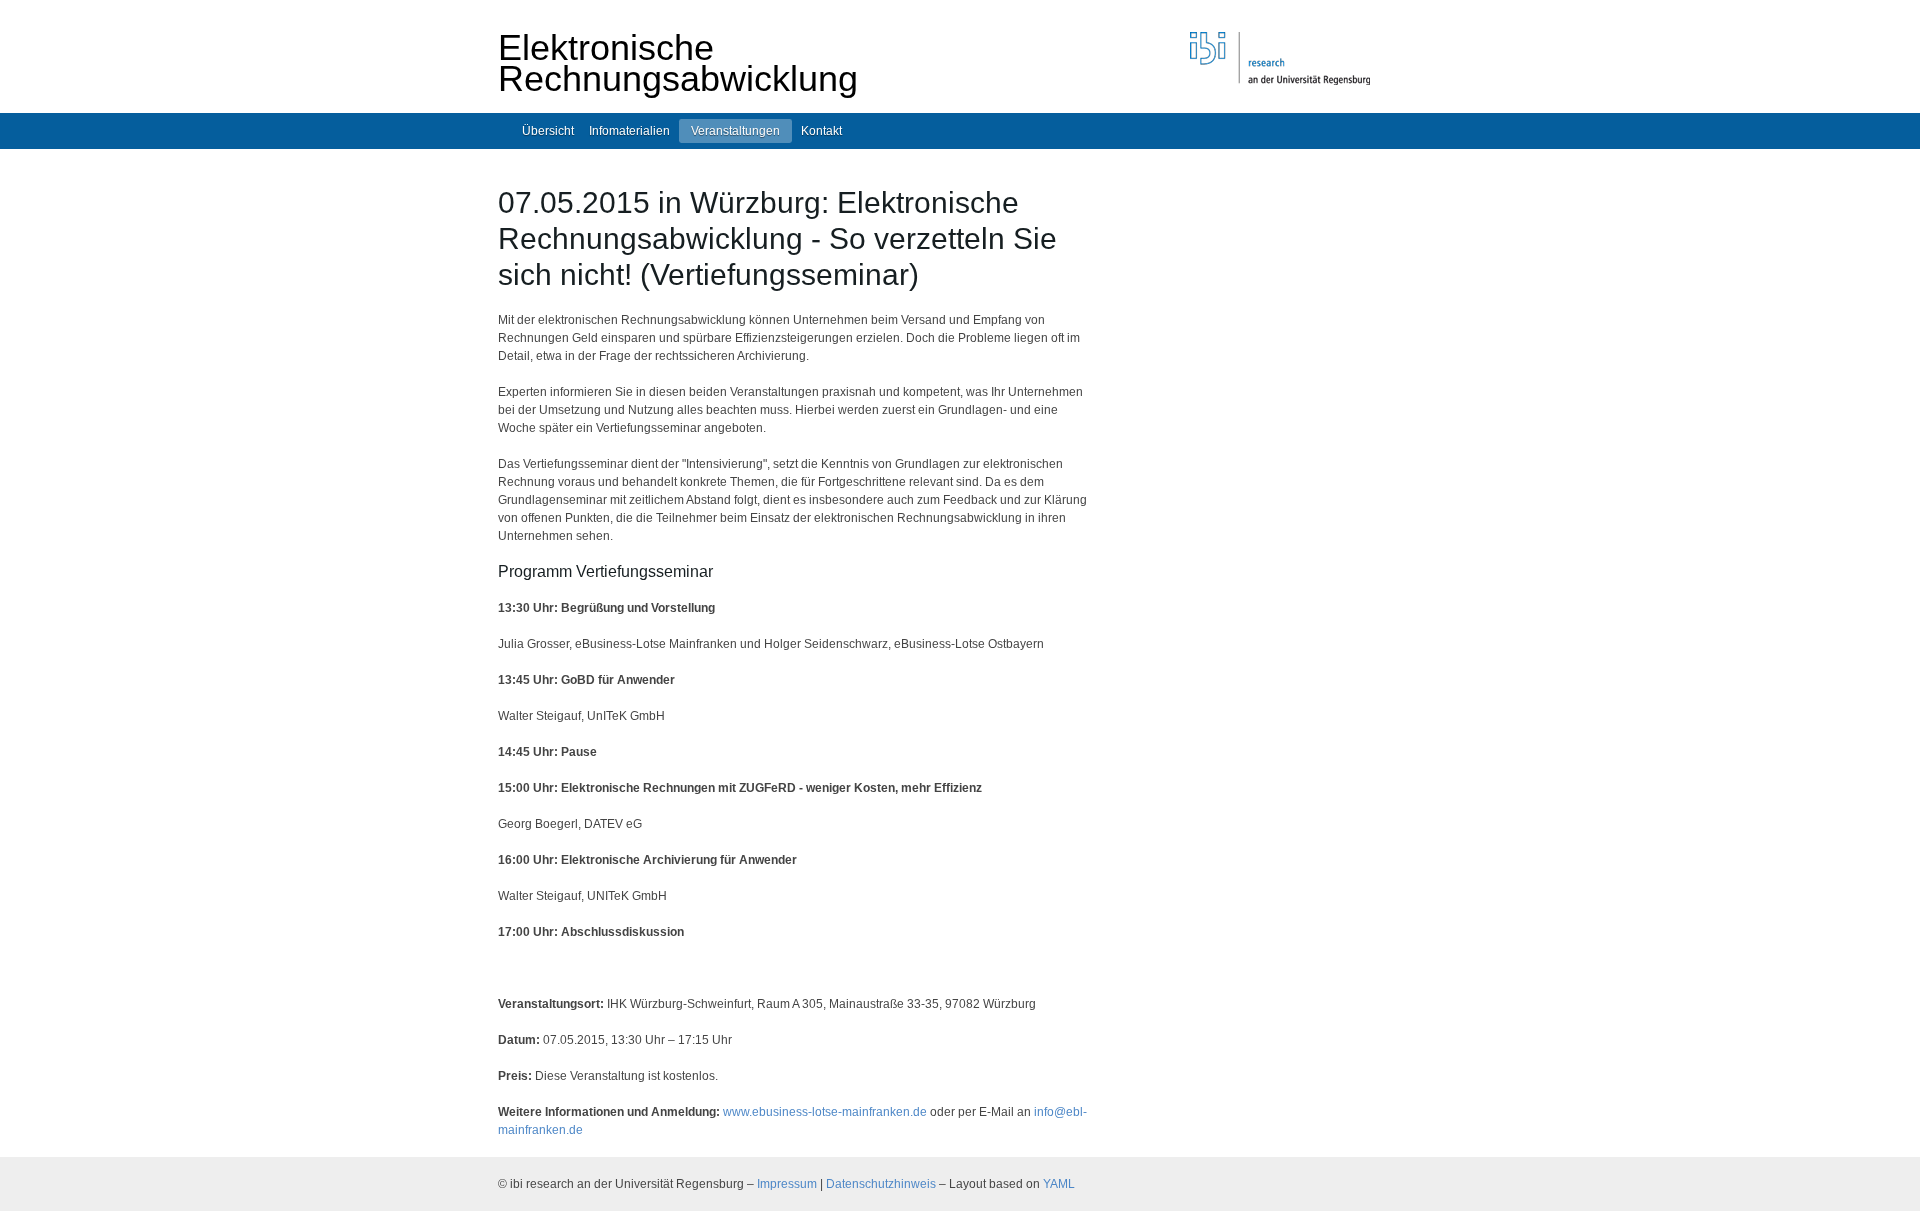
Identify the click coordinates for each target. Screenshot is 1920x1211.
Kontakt (821, 131)
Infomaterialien (629, 131)
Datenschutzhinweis (881, 1184)
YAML (1059, 1184)
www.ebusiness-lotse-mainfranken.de (825, 1112)
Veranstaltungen (735, 131)
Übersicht (548, 131)
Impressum (787, 1184)
